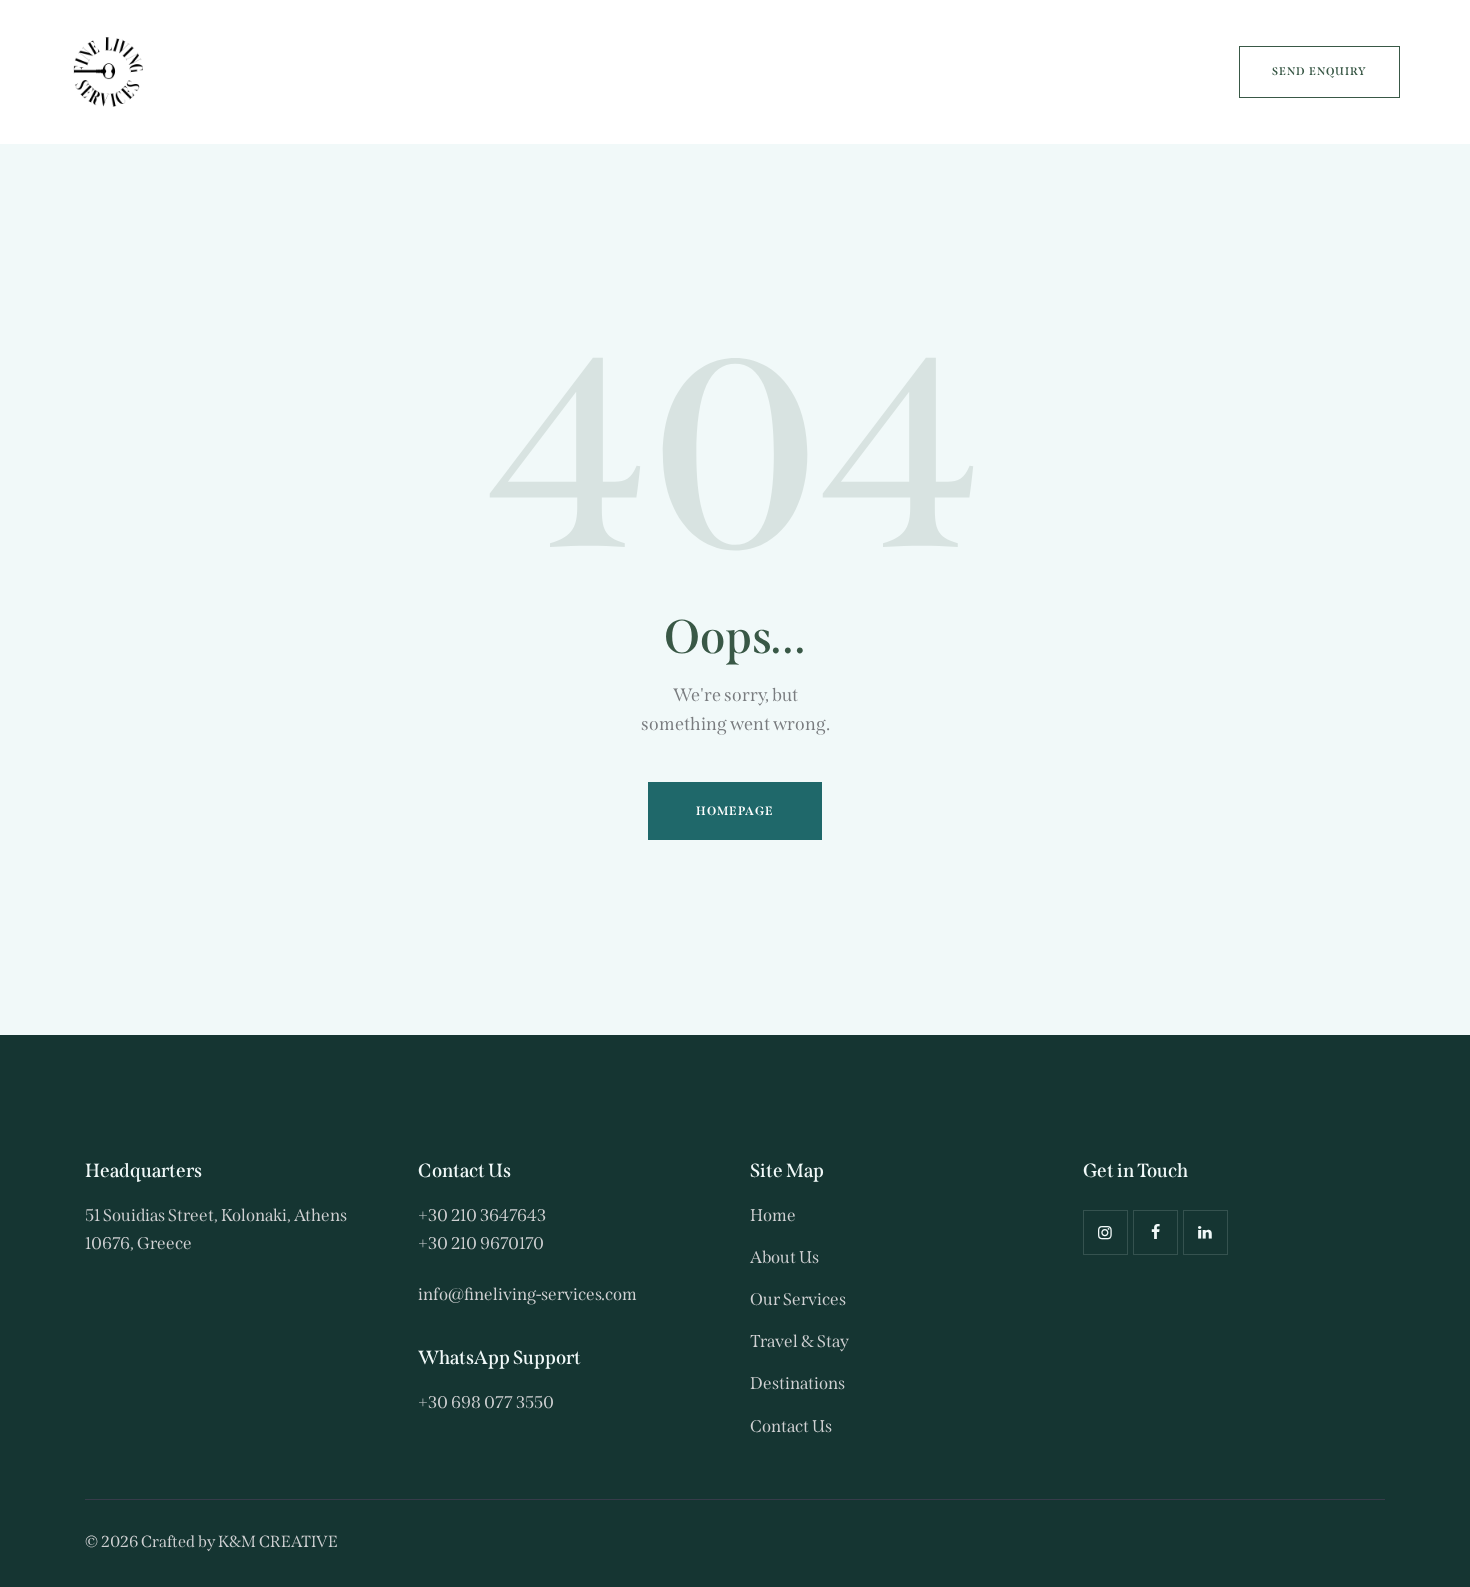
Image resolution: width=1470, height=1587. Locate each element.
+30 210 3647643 (482, 1215)
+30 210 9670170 (481, 1243)
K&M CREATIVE (278, 1541)
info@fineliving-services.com (527, 1294)
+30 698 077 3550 (486, 1402)
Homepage (735, 811)
